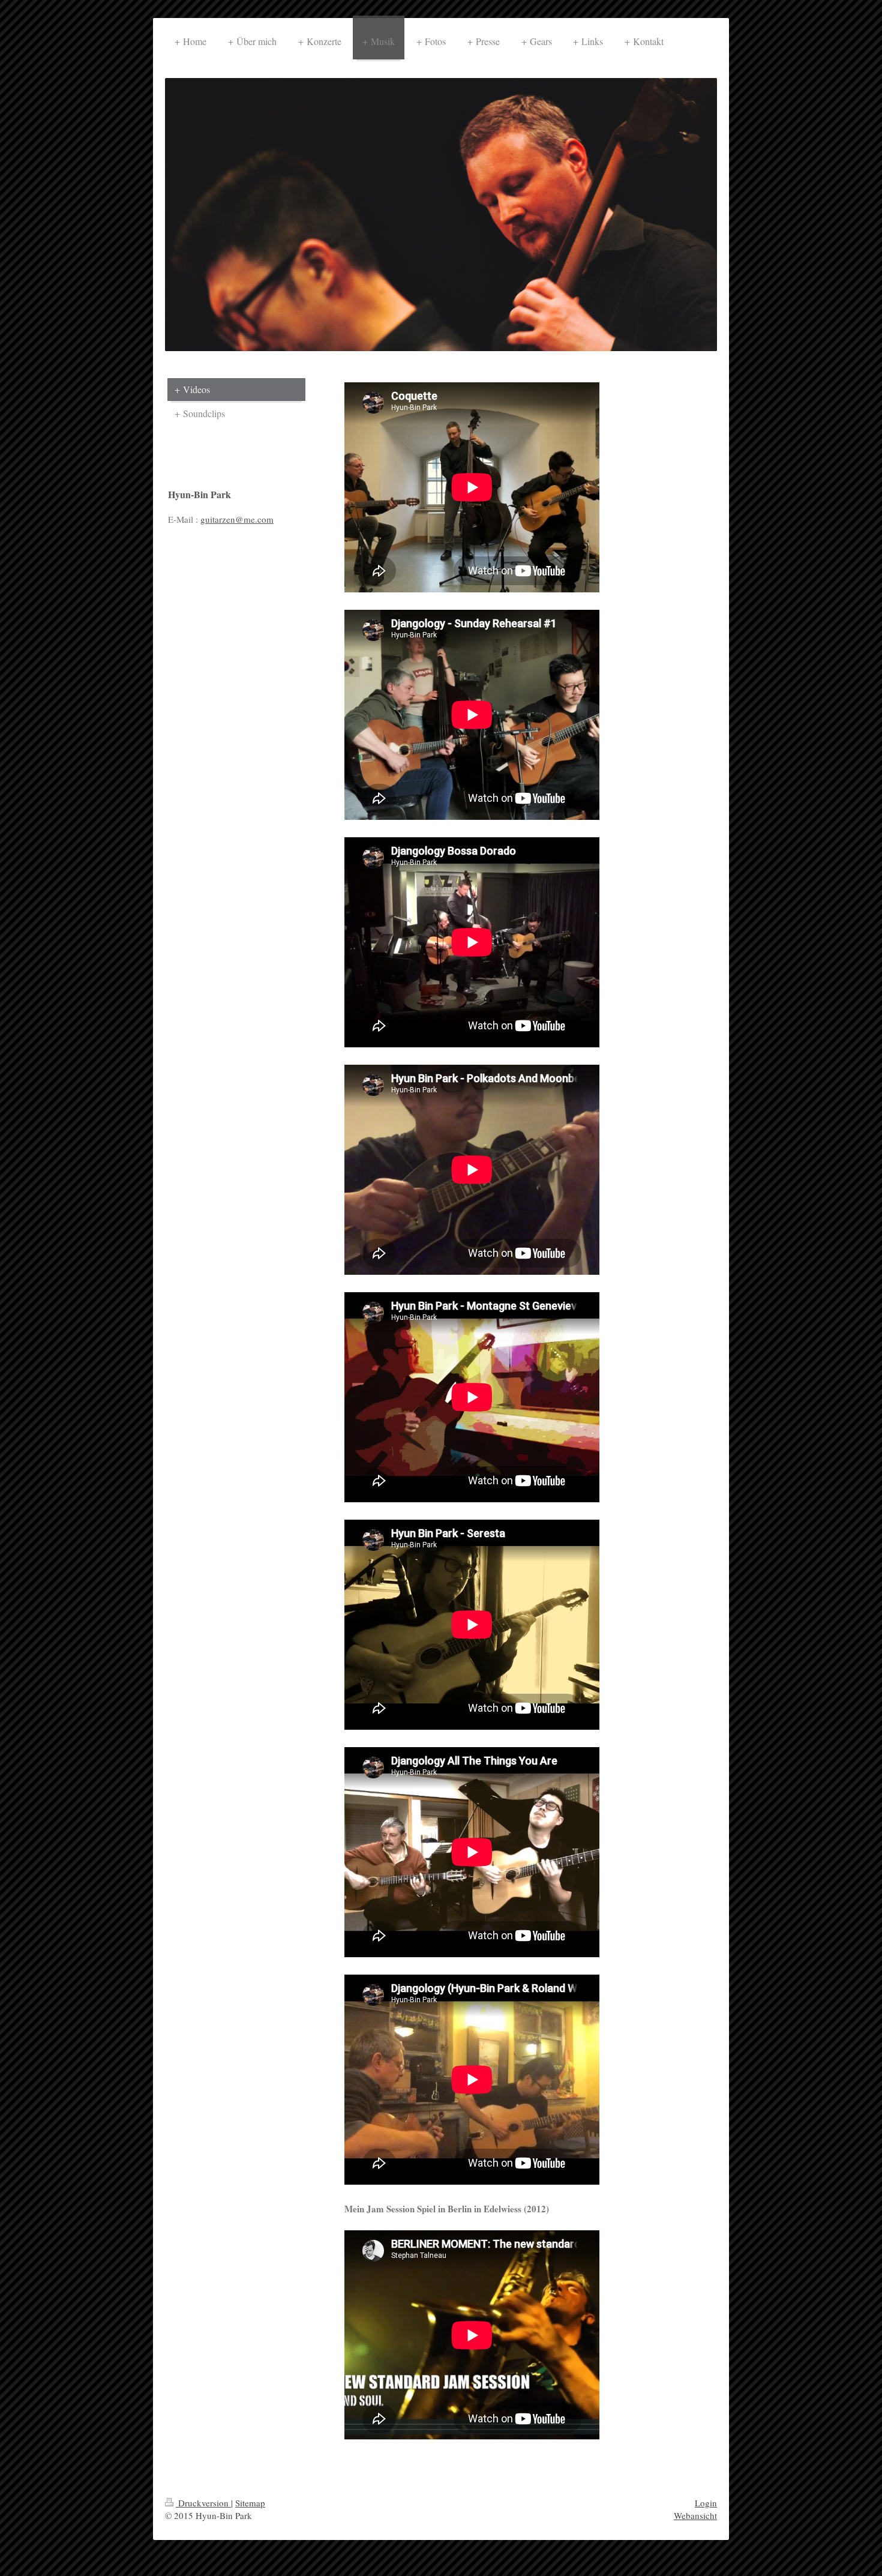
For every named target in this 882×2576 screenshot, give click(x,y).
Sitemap (250, 2503)
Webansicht (695, 2515)
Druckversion (203, 2503)
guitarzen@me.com (237, 519)
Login (706, 2503)
